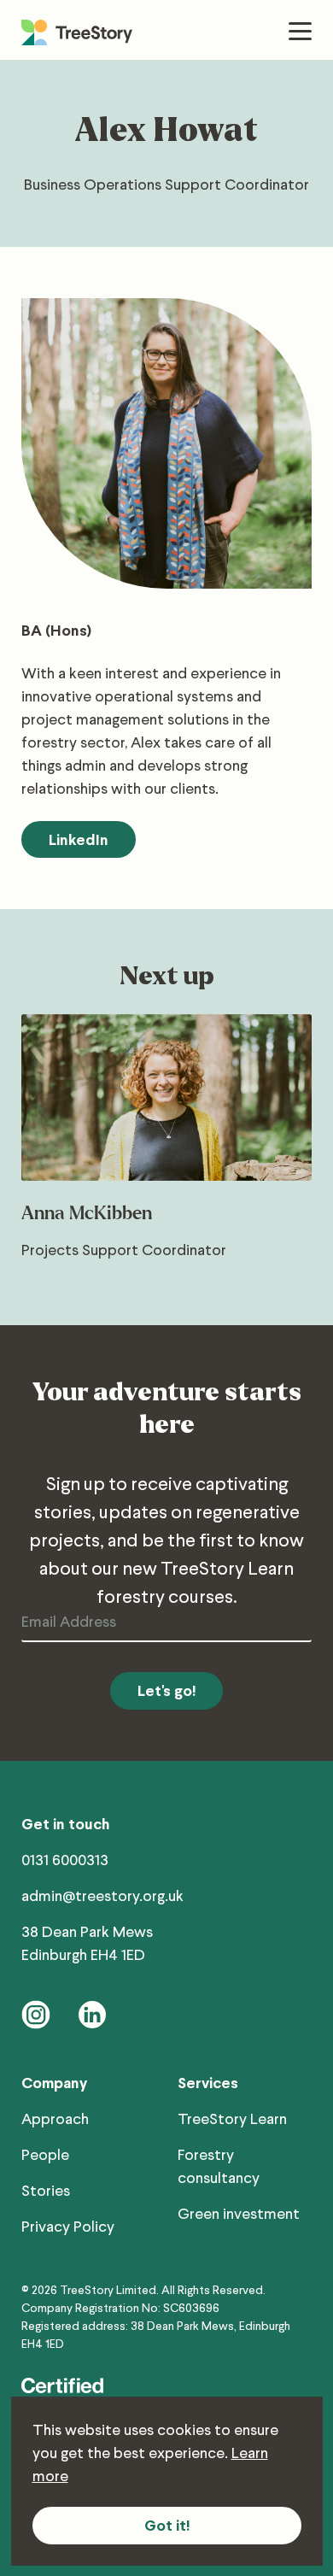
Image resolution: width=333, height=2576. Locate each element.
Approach (55, 2118)
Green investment (239, 2213)
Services (208, 2083)
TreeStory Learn (232, 2118)
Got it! (167, 2525)
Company (54, 2083)
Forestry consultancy (219, 2165)
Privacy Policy (68, 2226)
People (45, 2154)
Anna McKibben (87, 1214)
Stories (46, 2190)
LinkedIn (79, 839)
